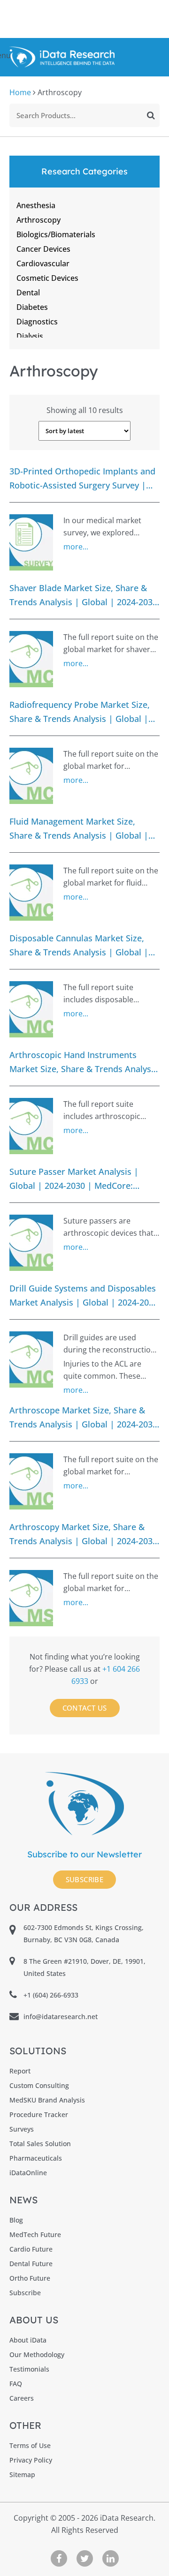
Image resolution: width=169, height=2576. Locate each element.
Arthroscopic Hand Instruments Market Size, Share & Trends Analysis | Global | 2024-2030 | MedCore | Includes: (84, 1062)
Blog (16, 2220)
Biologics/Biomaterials (56, 234)
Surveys (22, 2129)
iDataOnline (28, 2173)
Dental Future (31, 2264)
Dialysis (30, 336)
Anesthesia (36, 205)
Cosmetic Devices (47, 278)
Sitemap (22, 2475)
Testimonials (29, 2369)
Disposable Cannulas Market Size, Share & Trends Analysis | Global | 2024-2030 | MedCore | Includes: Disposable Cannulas (79, 945)
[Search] (151, 115)
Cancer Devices (43, 249)
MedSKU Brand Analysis (47, 2100)
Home (20, 92)
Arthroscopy (38, 220)
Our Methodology (37, 2354)
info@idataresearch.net (61, 2016)
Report (20, 2071)
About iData (28, 2340)
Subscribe (85, 1879)
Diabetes (32, 307)
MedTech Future (35, 2234)
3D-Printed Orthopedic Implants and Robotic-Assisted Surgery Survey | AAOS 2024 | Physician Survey (82, 478)
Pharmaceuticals (36, 2158)
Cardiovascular (43, 263)
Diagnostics (37, 322)
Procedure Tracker (39, 2114)
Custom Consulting (39, 2085)
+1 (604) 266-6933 (51, 1995)
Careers (22, 2398)
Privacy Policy (31, 2460)
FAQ (16, 2384)
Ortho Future (30, 2278)
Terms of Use (30, 2445)
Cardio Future (31, 2249)
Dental (28, 293)
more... (76, 547)
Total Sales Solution (40, 2144)
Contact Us (85, 1708)
